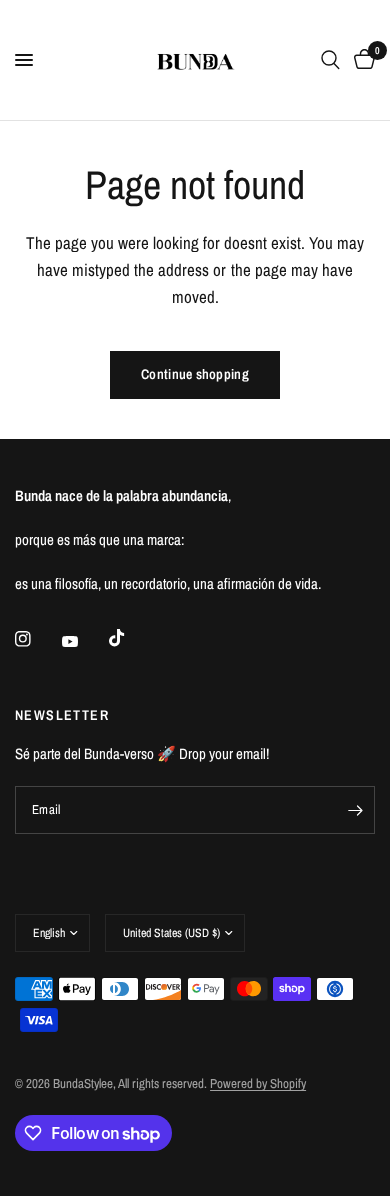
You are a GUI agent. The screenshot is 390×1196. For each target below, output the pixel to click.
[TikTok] (131, 638)
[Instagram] (37, 639)
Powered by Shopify (258, 1083)
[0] (361, 60)
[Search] (330, 60)
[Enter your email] (355, 810)
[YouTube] (84, 641)
